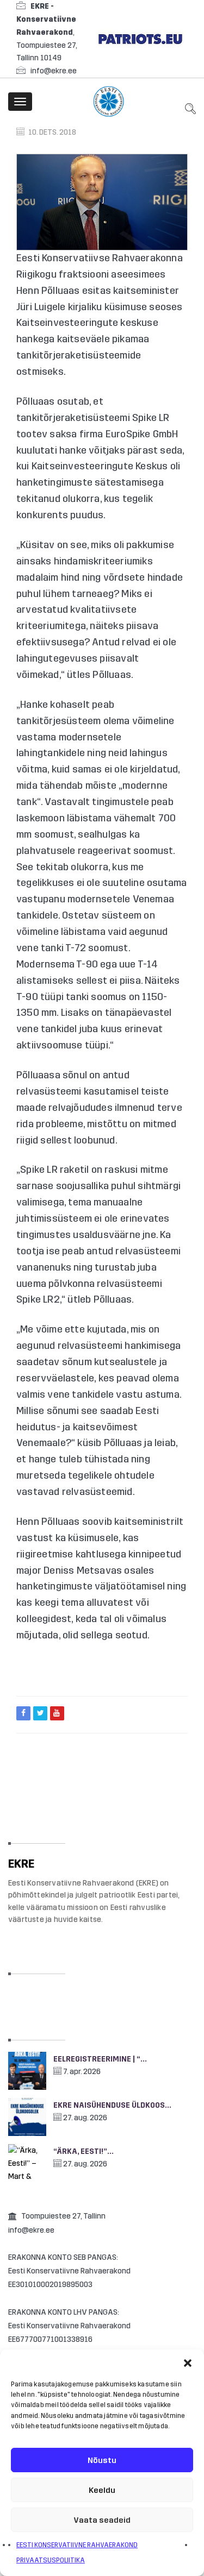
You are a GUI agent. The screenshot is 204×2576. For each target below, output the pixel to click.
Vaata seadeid (102, 2520)
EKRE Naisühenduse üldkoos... (112, 2105)
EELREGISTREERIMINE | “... (100, 2059)
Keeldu (102, 2490)
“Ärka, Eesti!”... (84, 2151)
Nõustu (102, 2460)
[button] (188, 2363)
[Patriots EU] (140, 38)
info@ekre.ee (54, 71)
